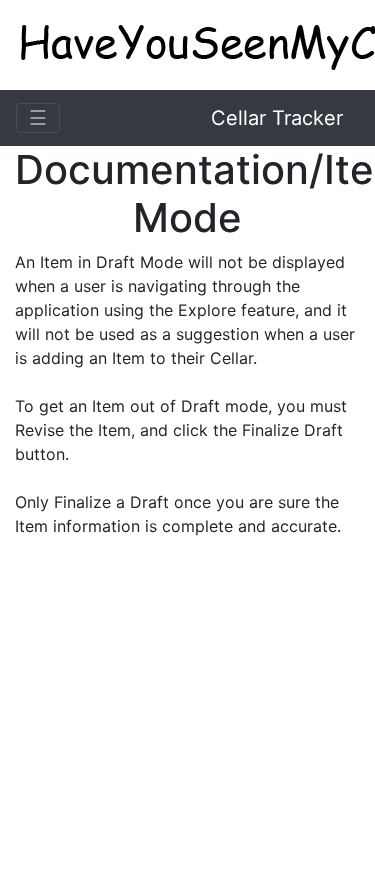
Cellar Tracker (277, 118)
